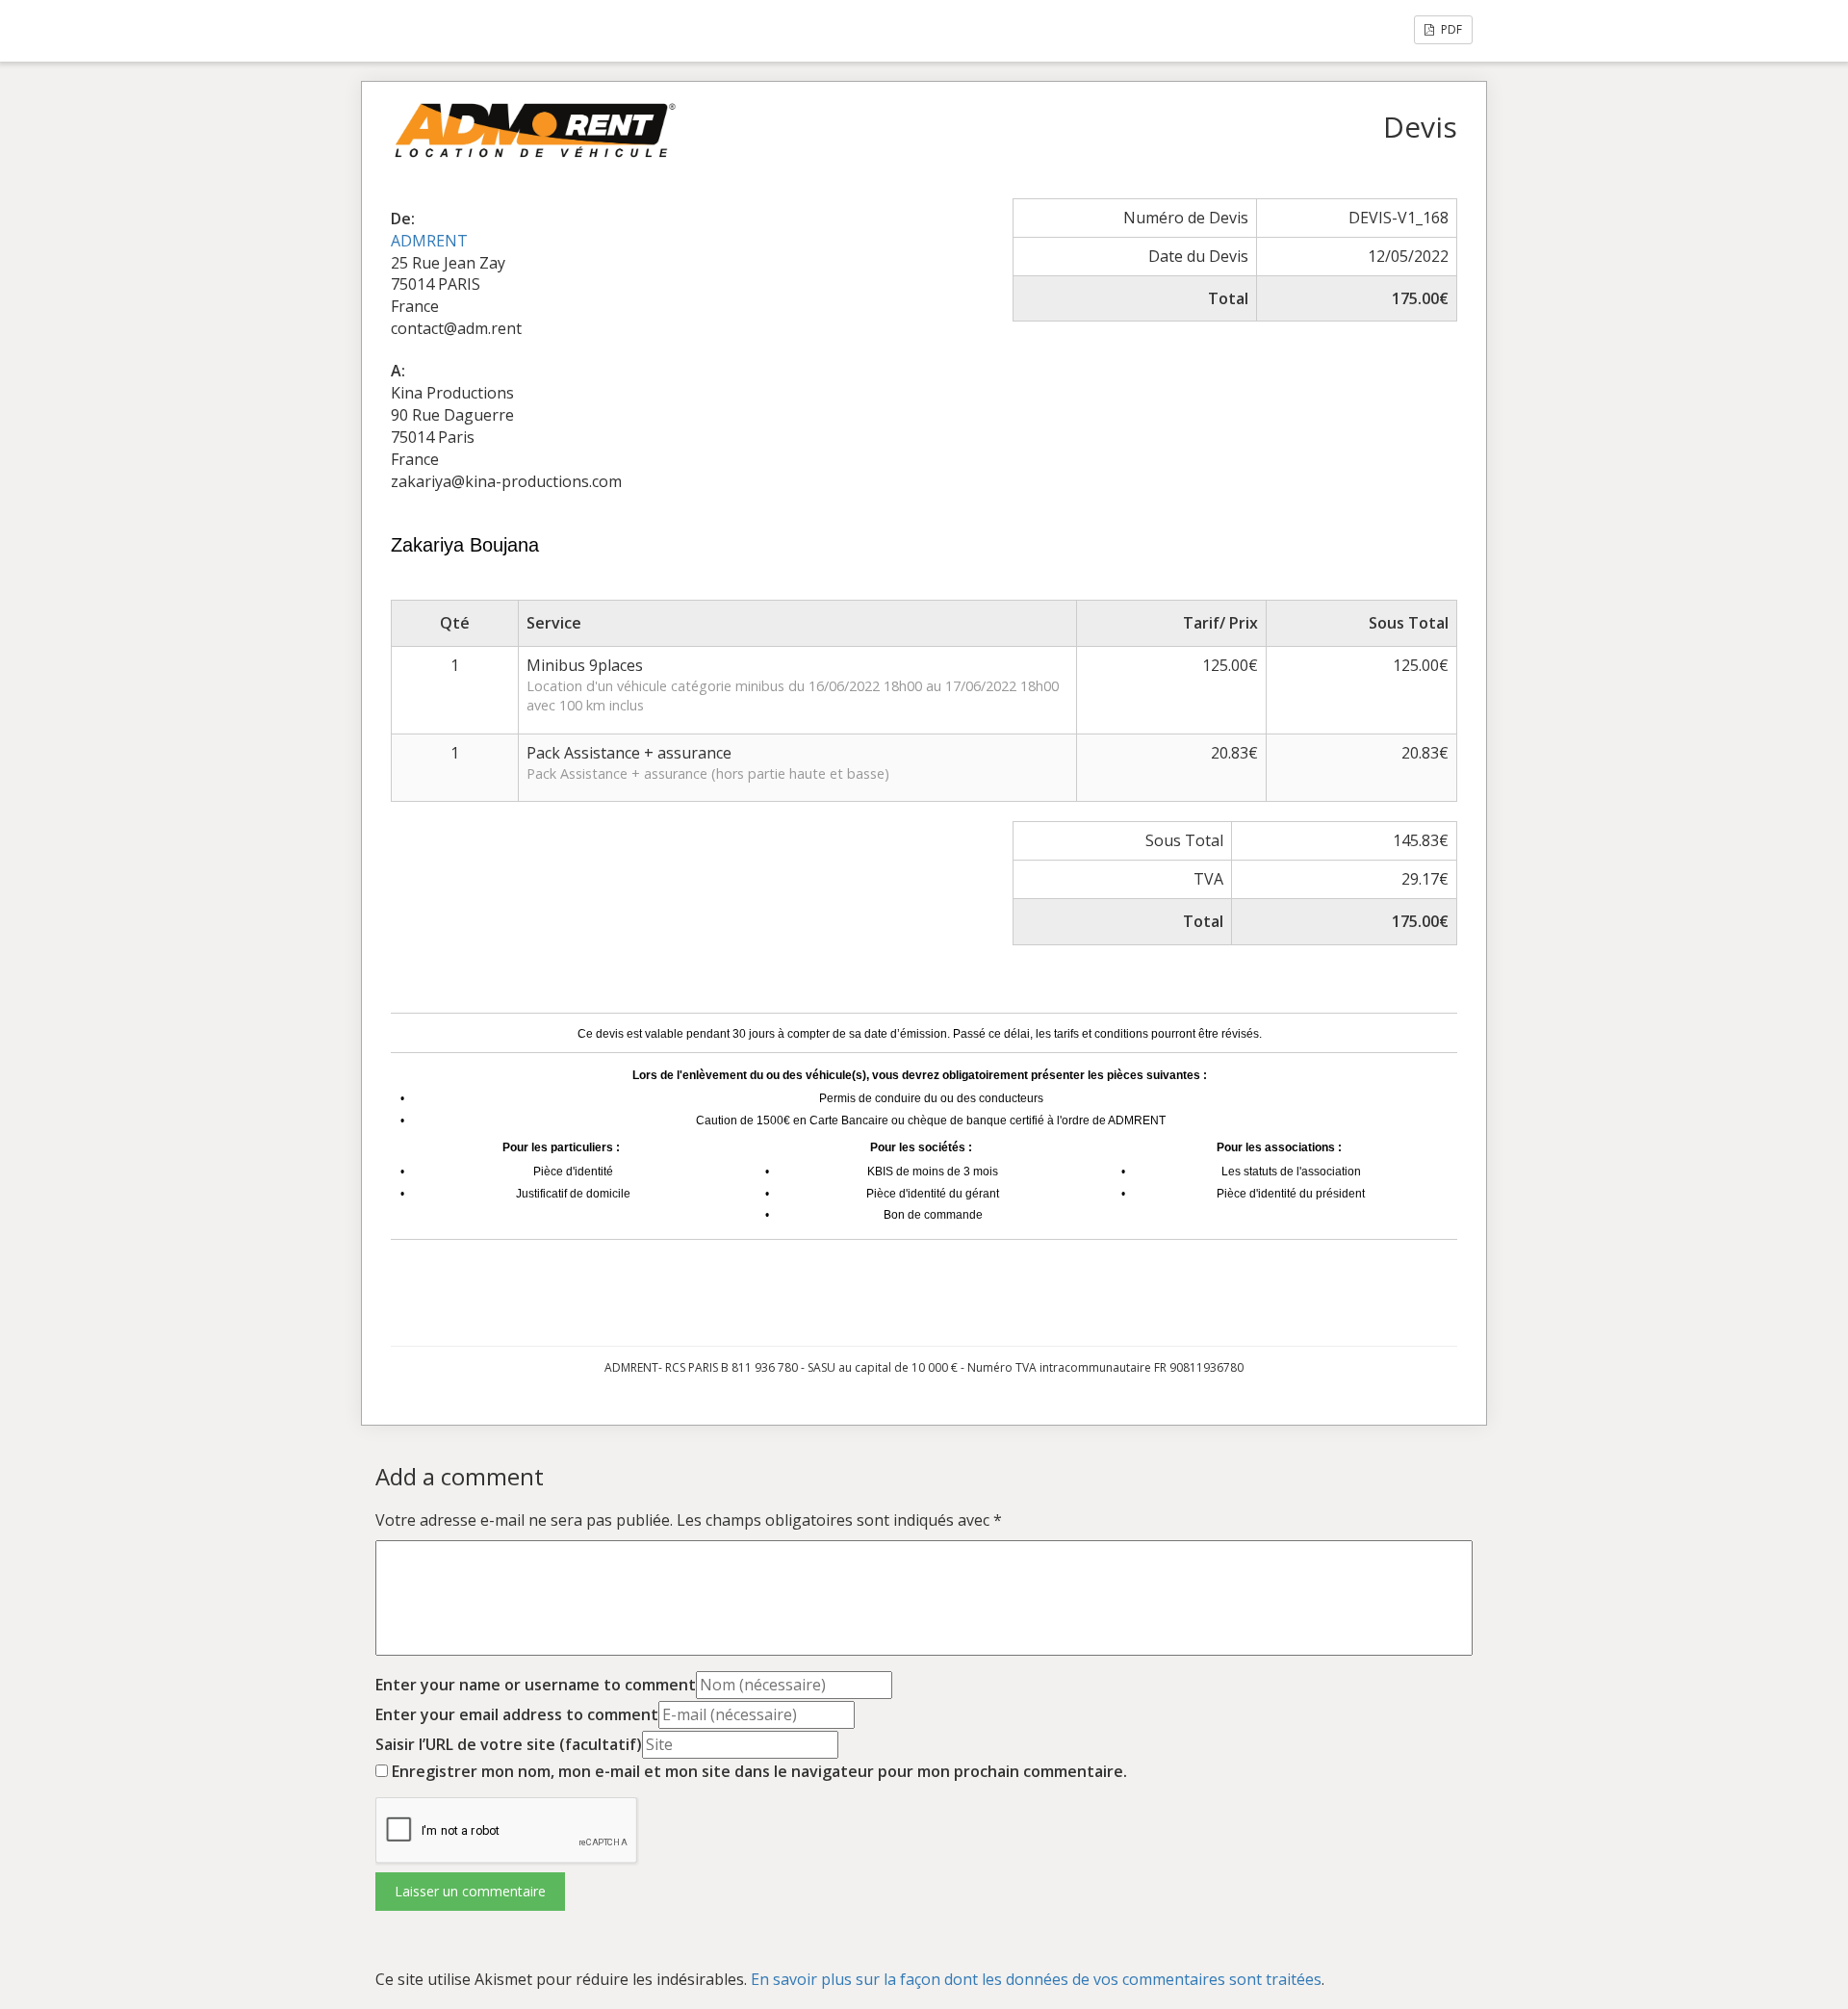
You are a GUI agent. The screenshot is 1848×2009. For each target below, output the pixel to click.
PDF (1450, 29)
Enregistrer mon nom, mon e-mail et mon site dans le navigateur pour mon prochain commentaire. (759, 1771)
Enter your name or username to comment (536, 1685)
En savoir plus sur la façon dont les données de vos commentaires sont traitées (1036, 1979)
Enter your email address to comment (517, 1714)
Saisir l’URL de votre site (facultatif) (509, 1744)
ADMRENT (429, 241)
